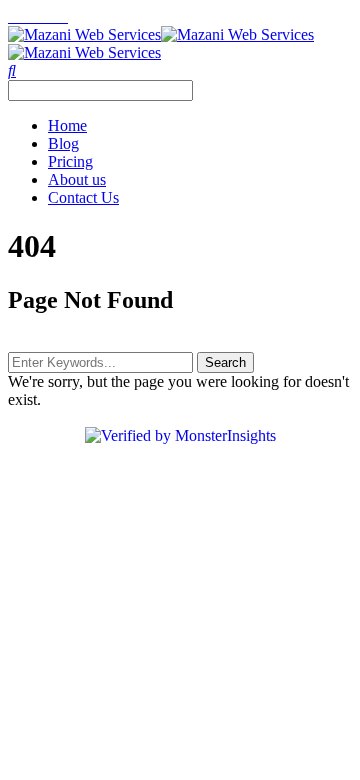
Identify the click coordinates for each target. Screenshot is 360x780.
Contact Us (83, 197)
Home (67, 125)
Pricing (70, 161)
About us (77, 179)
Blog (63, 143)
